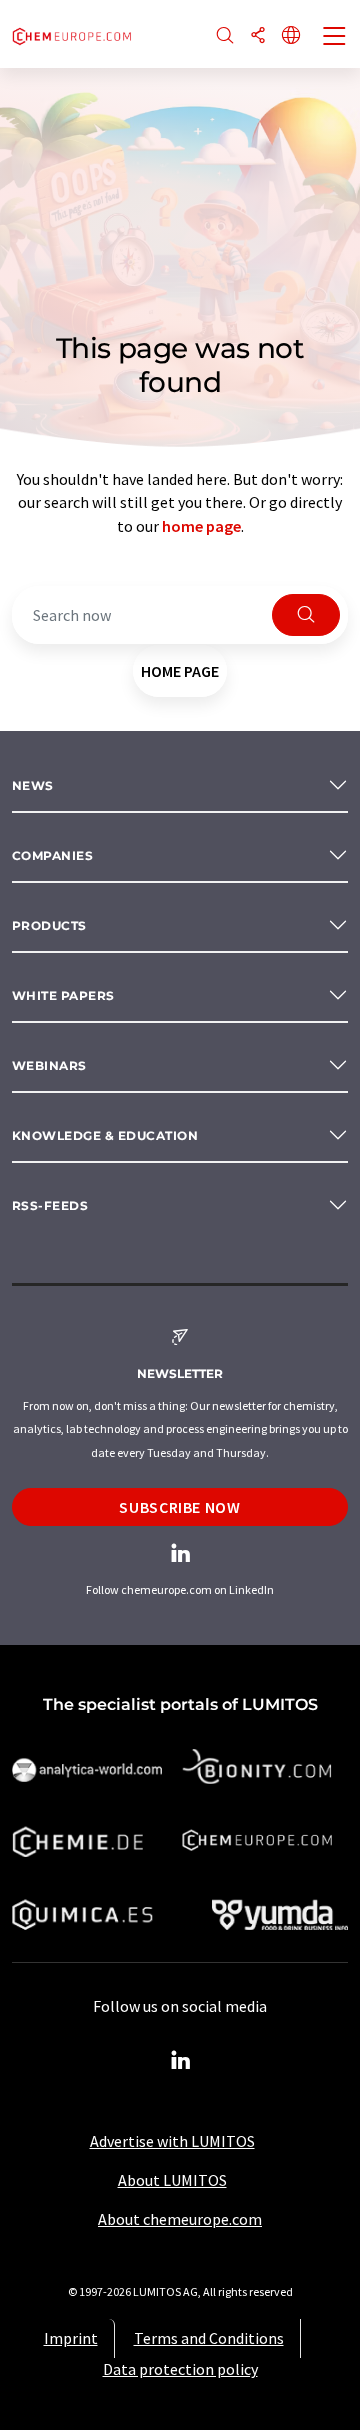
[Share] (258, 36)
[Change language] (291, 36)
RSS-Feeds (50, 1205)
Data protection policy (180, 2369)
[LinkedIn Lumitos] (180, 2061)
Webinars (49, 1065)
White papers (63, 995)
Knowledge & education (105, 1135)
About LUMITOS (172, 2180)
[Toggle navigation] (335, 38)
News (33, 785)
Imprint (71, 2338)
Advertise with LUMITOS (172, 2141)
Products (49, 925)
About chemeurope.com (180, 2219)
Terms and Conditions (209, 2338)
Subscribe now (179, 1507)
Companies (52, 855)
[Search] (225, 36)
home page (201, 526)
